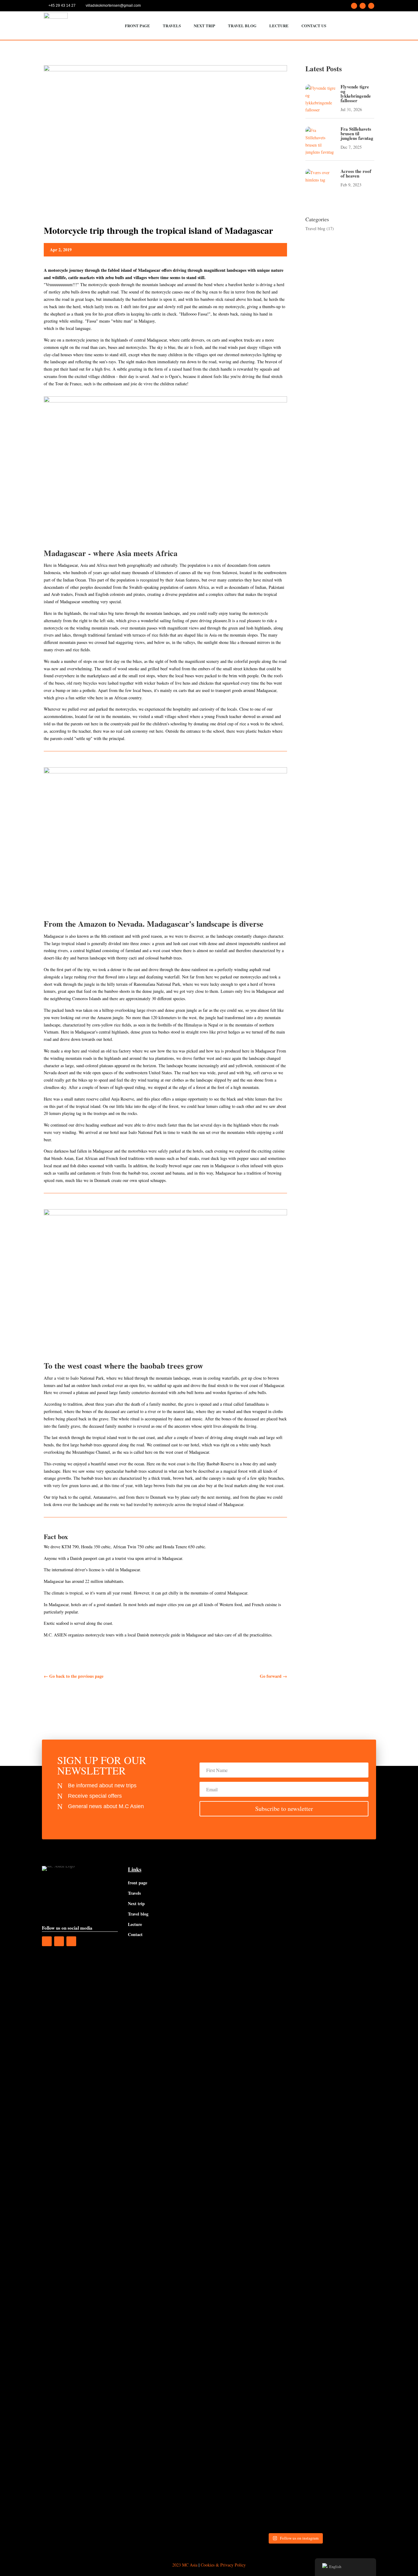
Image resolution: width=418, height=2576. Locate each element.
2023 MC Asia (185, 2565)
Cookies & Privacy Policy (223, 2565)
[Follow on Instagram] (363, 6)
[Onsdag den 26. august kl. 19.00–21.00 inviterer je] (233, 2030)
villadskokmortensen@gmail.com (113, 6)
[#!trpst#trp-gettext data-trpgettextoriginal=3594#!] (316, 1880)
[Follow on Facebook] (354, 6)
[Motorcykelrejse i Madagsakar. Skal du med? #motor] (316, 2211)
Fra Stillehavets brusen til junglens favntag (357, 133)
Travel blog (315, 228)
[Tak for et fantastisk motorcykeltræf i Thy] (357, 1881)
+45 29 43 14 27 (62, 6)
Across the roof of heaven (356, 173)
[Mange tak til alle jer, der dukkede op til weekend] (233, 2255)
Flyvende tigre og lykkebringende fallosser (356, 93)
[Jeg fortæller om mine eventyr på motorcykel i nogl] (274, 1968)
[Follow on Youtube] (371, 6)
